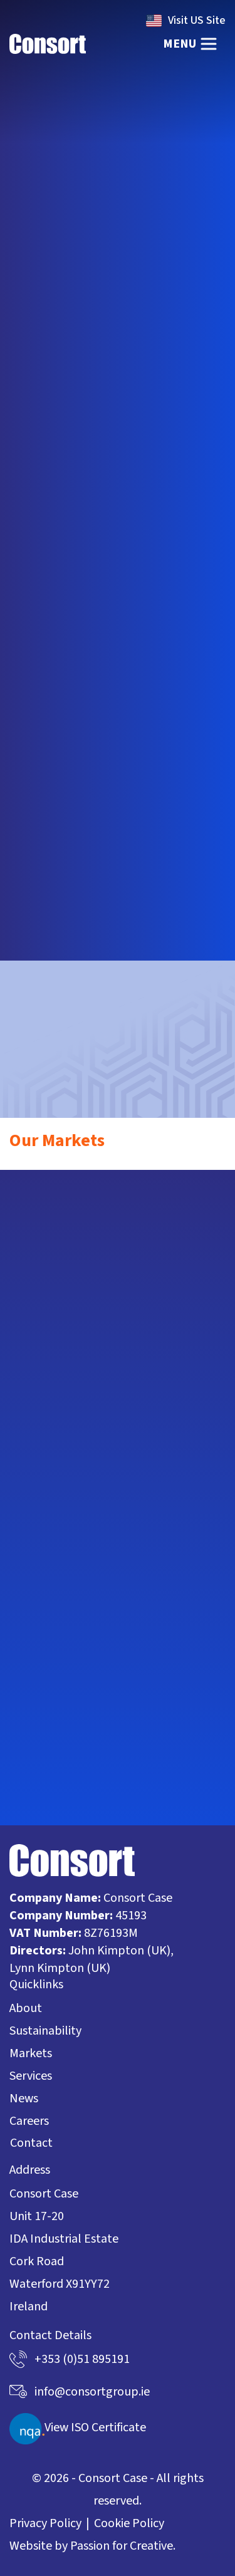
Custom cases (81, 687)
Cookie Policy (129, 2523)
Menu (180, 44)
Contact (31, 2143)
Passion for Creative (122, 2546)
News (24, 2099)
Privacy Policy (45, 2523)
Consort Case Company (48, 44)
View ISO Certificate (95, 2428)
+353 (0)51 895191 (82, 2359)
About (26, 2008)
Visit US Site (197, 20)
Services (31, 2076)
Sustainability (45, 2031)
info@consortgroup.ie (118, 1114)
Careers (29, 2121)
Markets (31, 2053)
